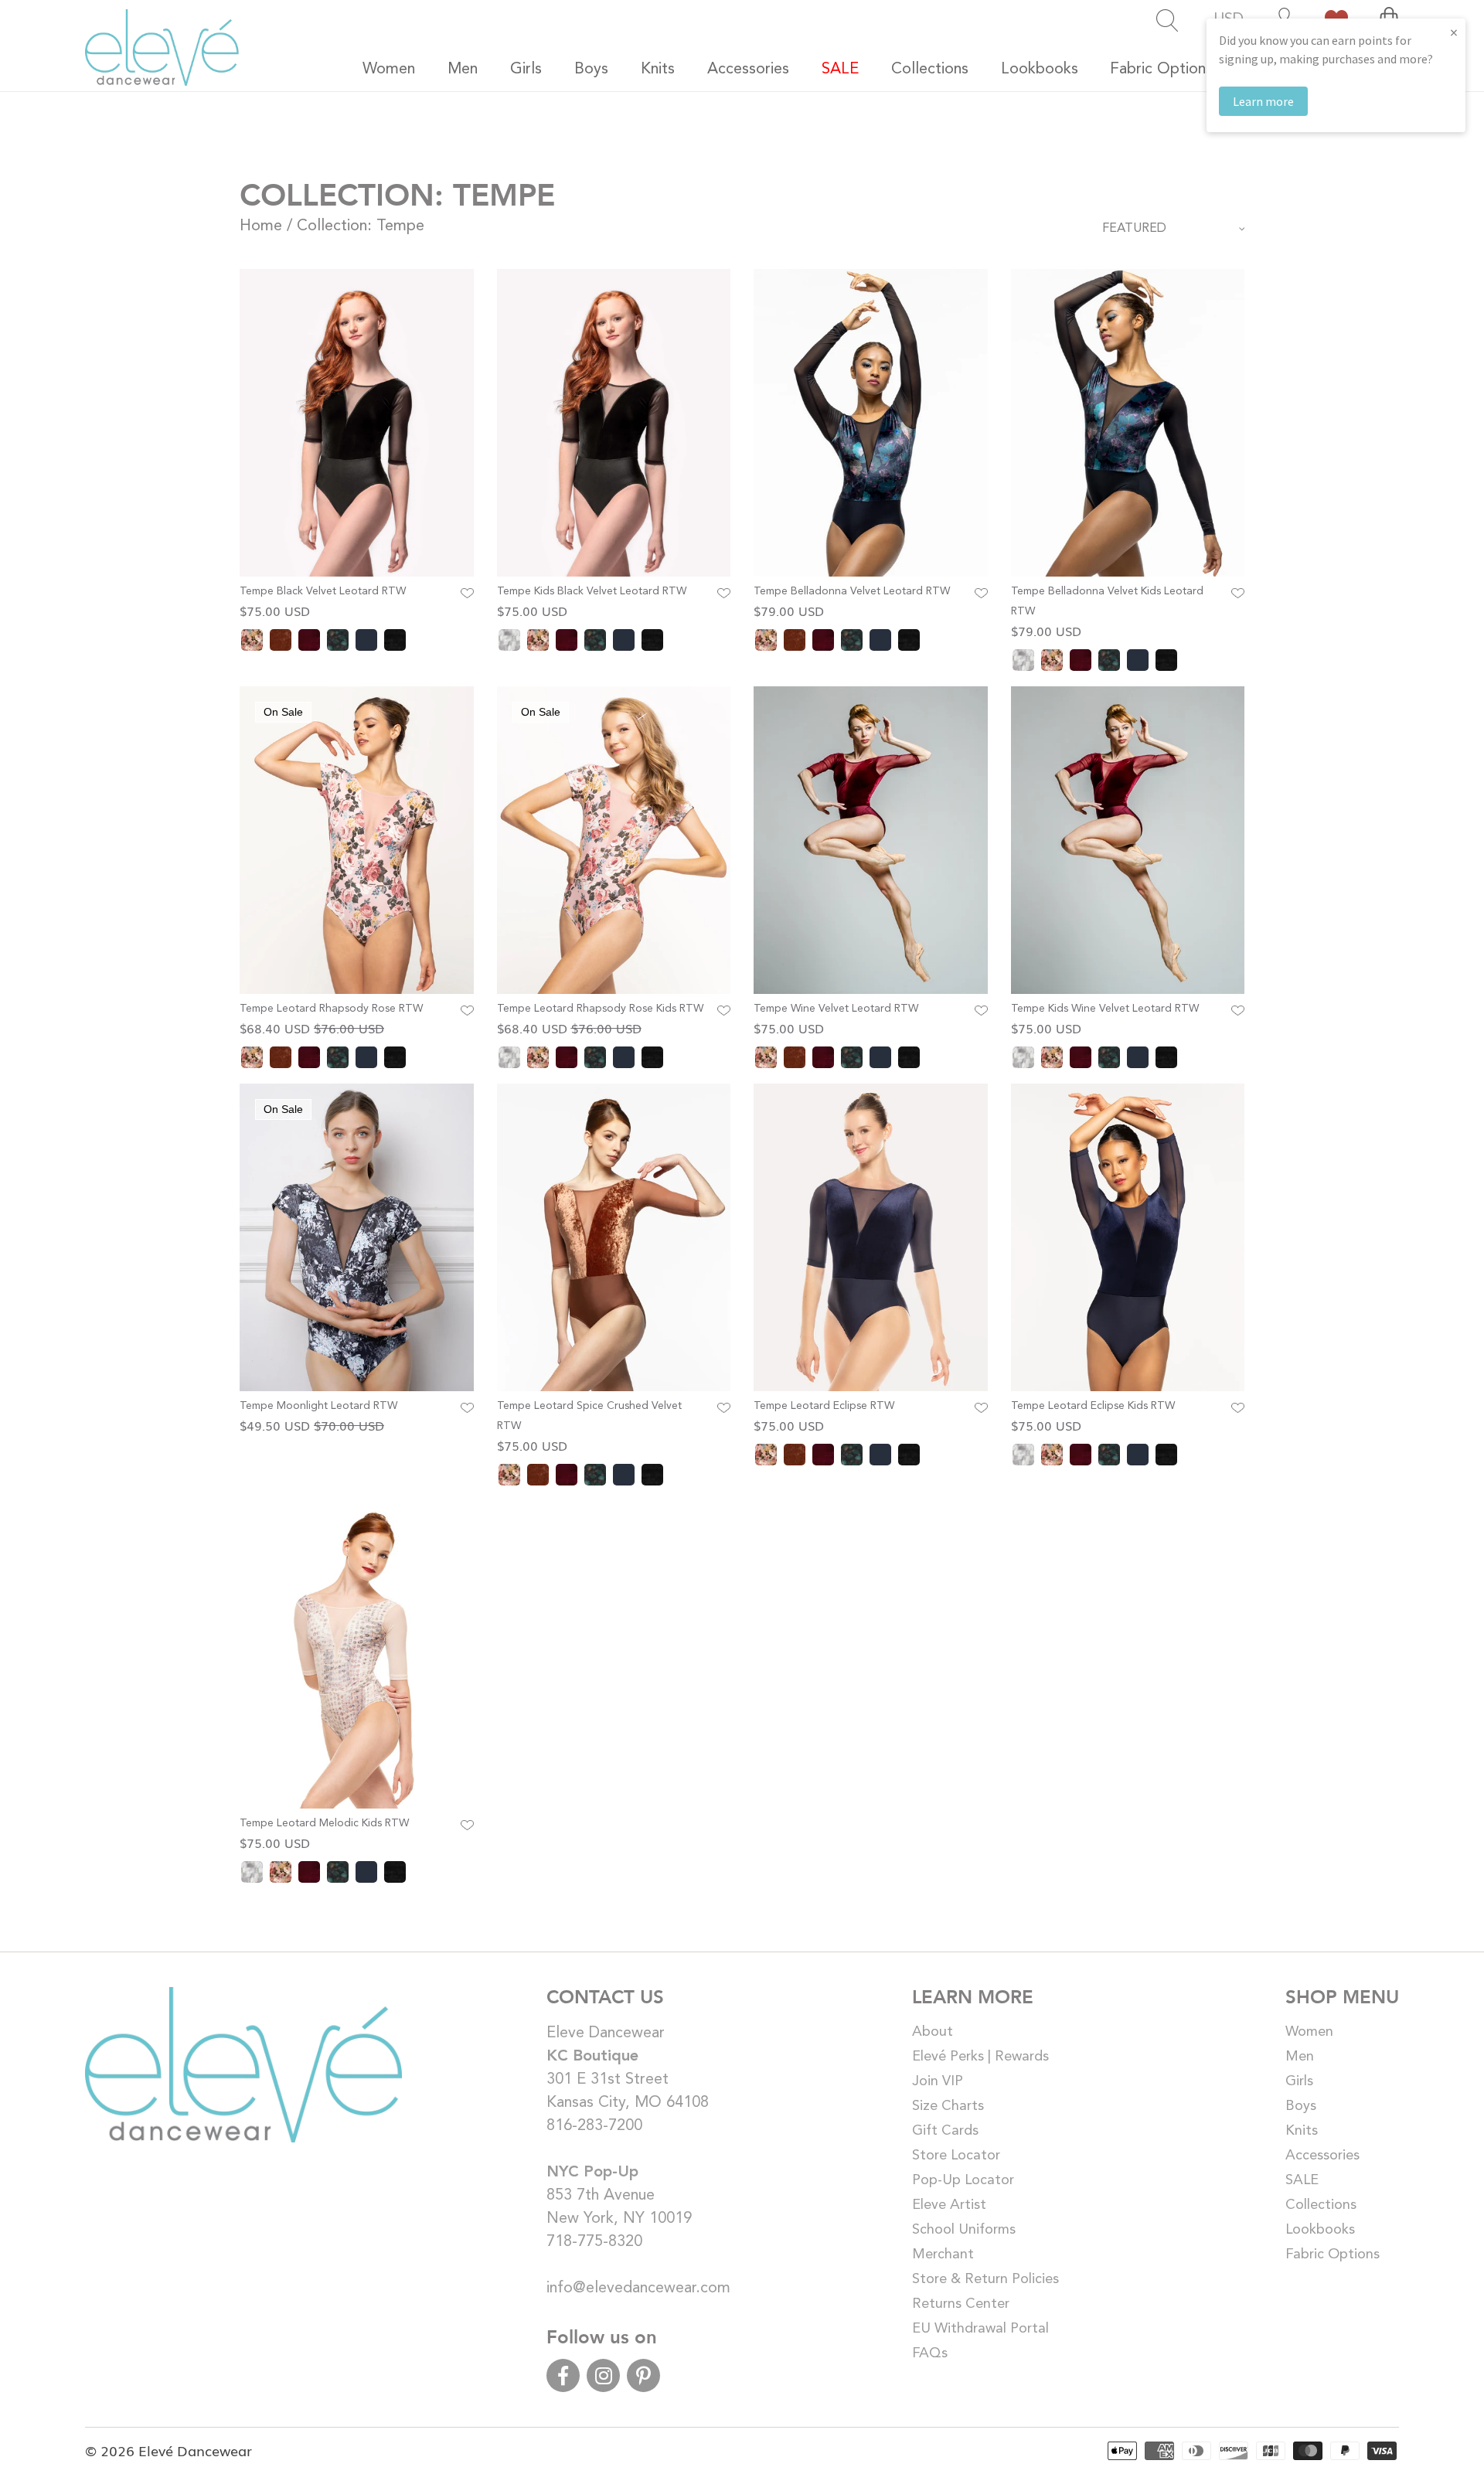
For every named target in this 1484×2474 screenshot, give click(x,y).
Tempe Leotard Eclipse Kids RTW (1093, 1406)
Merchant (943, 2255)
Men (1300, 2057)
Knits (1302, 2131)
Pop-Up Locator (963, 2180)
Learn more (1263, 101)
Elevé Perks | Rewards (980, 2057)
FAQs (930, 2353)
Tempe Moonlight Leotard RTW (318, 1406)
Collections (1321, 2205)
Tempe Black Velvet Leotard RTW (323, 591)
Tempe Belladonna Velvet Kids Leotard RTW (1107, 601)
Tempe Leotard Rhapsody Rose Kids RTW (600, 1009)
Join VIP (938, 2081)
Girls (1299, 2081)
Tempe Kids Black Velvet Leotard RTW (592, 591)
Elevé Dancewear (195, 2450)
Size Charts (948, 2106)
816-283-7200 (594, 2126)
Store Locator (956, 2156)
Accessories (1322, 2156)
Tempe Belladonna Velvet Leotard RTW (852, 591)
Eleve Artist (949, 2205)
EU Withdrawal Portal (980, 2329)
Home (261, 226)
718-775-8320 (594, 2242)
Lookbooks (1320, 2230)
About (933, 2032)
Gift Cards (945, 2131)
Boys (1301, 2106)
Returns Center (961, 2304)
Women (1309, 2032)
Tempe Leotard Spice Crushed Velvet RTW (589, 1416)
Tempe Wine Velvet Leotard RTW (836, 1009)
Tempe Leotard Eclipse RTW (824, 1406)
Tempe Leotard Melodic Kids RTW (324, 1823)
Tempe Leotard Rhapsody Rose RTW (331, 1009)
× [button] (1454, 32)
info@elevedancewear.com (638, 2289)
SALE (1302, 2180)
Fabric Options (1333, 2255)
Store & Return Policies (985, 2279)
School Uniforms (964, 2230)
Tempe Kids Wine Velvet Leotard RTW (1105, 1009)
